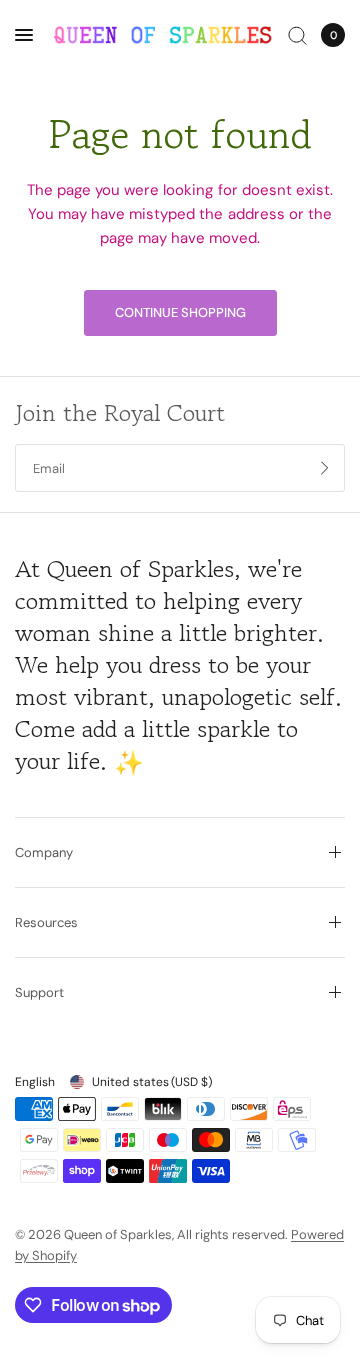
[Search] (297, 35)
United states (152, 1082)
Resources (46, 922)
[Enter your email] (325, 468)
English (35, 1082)
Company (44, 852)
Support (39, 992)
